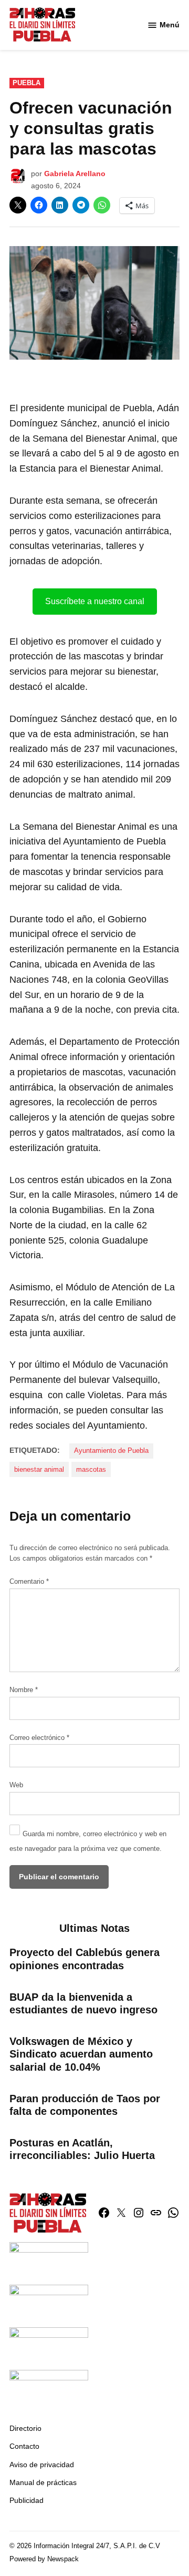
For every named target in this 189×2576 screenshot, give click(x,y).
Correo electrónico (39, 1738)
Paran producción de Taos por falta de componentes (85, 2105)
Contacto (24, 2446)
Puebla (27, 83)
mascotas (91, 1470)
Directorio (25, 2428)
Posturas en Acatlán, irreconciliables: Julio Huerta (82, 2149)
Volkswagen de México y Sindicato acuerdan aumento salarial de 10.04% (81, 2054)
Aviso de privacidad (42, 2465)
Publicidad (27, 2500)
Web (16, 1785)
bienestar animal (39, 1470)
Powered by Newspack (44, 2559)
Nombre (24, 1690)
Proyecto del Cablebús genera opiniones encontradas (85, 1959)
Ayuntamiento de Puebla (111, 1451)
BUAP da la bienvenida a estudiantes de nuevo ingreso (83, 2003)
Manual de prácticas (43, 2482)
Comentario (29, 1582)
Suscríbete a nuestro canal (95, 601)
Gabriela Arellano (75, 174)
